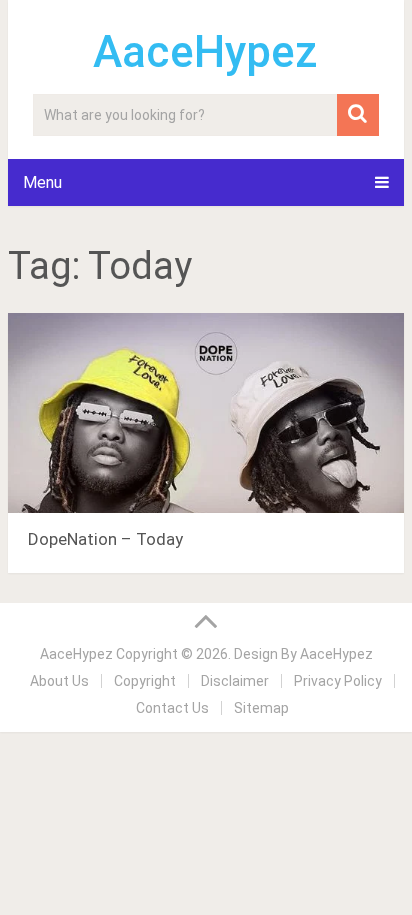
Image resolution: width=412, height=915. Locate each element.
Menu (42, 182)
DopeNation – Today (105, 539)
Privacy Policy (338, 681)
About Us (59, 681)
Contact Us (172, 708)
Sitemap (261, 708)
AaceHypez (205, 52)
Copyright (145, 681)
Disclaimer (235, 681)
